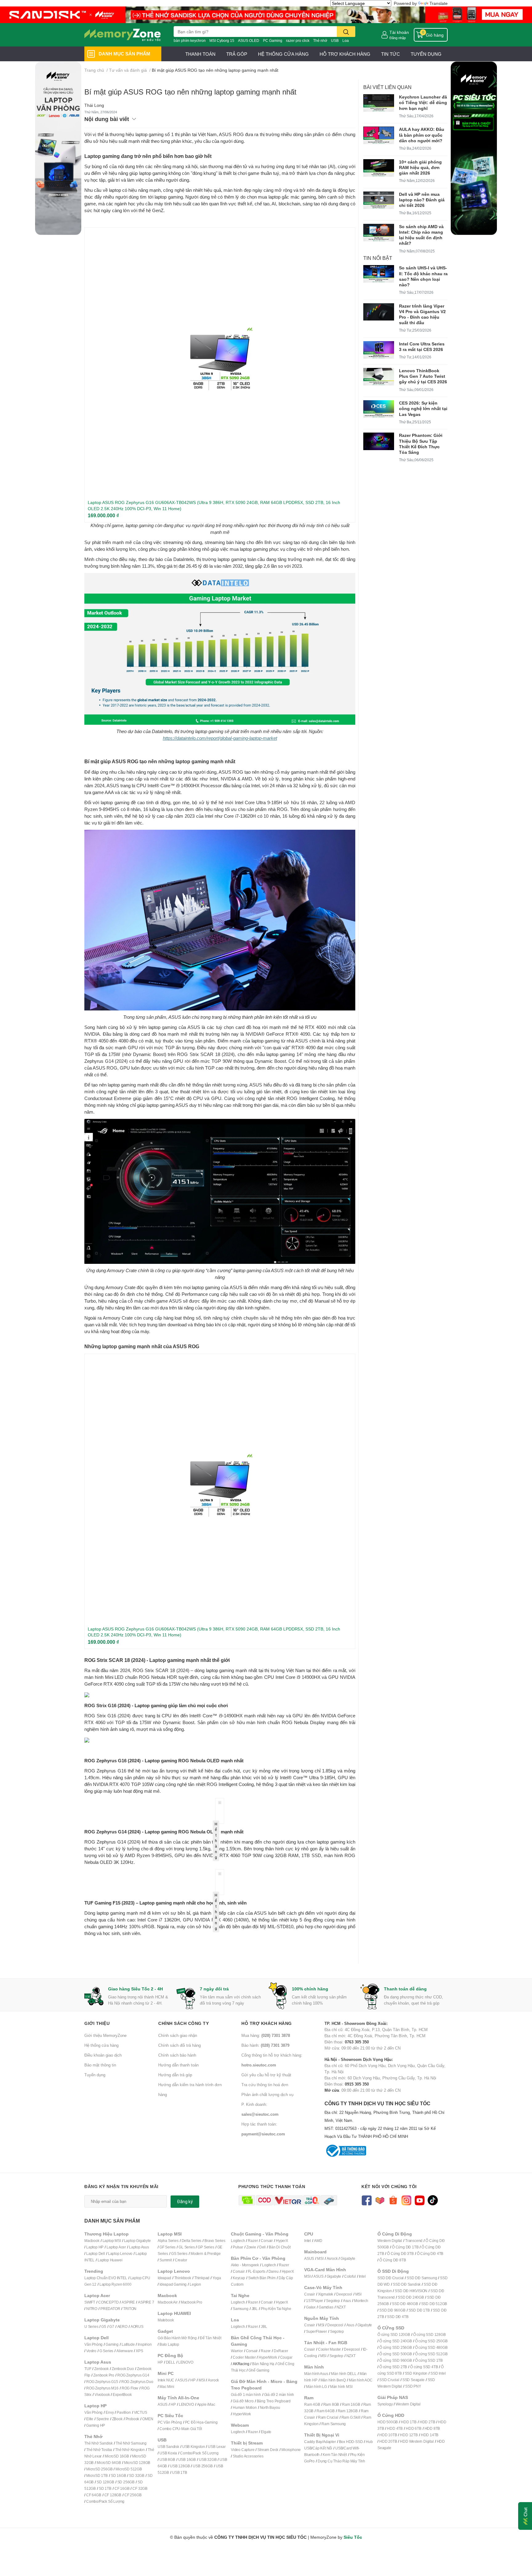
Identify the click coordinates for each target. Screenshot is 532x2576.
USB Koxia (168, 2453)
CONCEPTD (108, 2302)
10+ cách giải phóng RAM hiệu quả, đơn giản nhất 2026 (420, 167)
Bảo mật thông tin (100, 2065)
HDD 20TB (388, 2441)
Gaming (112, 2344)
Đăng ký (185, 2202)
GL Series (187, 2247)
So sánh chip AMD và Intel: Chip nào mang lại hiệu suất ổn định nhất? (421, 235)
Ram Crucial (328, 2417)
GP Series (206, 2247)
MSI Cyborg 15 (222, 40)
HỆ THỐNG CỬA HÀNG (283, 54)
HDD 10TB (388, 2435)
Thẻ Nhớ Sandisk (99, 2443)
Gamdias (326, 2307)
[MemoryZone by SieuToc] (123, 35)
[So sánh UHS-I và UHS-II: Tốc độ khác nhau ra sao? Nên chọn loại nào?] (379, 274)
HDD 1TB (409, 2422)
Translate (439, 3)
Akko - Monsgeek (245, 2265)
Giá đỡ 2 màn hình (279, 2395)
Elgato (266, 2432)
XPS (139, 2351)
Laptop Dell (96, 2253)
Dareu (274, 2271)
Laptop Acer (116, 2247)
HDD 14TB (430, 2435)
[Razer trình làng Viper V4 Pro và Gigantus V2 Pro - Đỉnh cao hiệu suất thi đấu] (379, 312)
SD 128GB (105, 2482)
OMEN (148, 2419)
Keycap (239, 2278)
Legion (195, 2284)
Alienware (125, 2351)
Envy (110, 2412)
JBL (255, 2309)
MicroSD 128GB (137, 2463)
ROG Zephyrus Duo (137, 2382)
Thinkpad (202, 2278)
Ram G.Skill (351, 2417)
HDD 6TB (414, 2428)
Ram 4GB (312, 2404)
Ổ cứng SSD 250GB (431, 2341)
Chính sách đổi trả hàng (179, 2045)
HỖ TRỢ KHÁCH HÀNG (345, 54)
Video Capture (243, 2450)
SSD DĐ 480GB (405, 2304)
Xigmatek (326, 2294)
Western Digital (390, 2241)
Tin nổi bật (378, 258)
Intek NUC (166, 2380)
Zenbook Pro (104, 2375)
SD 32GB (137, 2475)
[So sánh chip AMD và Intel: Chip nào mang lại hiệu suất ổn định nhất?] (379, 233)
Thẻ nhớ (320, 40)
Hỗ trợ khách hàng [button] (267, 2023)
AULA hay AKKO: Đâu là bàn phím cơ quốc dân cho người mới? (422, 135)
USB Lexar (217, 2447)
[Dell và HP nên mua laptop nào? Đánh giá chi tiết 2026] (379, 200)
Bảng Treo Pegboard (274, 2401)
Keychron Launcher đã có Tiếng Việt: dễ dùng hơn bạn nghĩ (423, 102)
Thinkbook (183, 2278)
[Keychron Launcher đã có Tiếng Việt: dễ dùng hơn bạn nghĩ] (379, 103)
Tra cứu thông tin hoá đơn (265, 2085)
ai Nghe (285, 2309)
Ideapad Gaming (173, 2284)
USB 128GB (180, 2466)
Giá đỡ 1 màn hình (246, 2395)
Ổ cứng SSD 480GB (431, 2347)
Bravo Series (215, 2241)
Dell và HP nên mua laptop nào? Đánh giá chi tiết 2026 (422, 200)
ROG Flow (130, 2388)
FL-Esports (257, 2271)
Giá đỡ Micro (243, 2401)
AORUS (137, 2326)
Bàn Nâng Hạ (263, 2364)
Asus (347, 2301)
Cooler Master (244, 2357)
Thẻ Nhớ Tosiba (99, 2450)
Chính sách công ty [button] (183, 2023)
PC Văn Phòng (170, 2422)
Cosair (310, 2294)
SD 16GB (119, 2475)
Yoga (217, 2278)
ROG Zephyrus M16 (102, 2388)
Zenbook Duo (123, 2369)
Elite (90, 2419)
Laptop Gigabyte (137, 2241)
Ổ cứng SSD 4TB (424, 2367)
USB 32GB (208, 2459)
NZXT (341, 2307)
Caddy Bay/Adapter (320, 2442)
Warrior (237, 2351)
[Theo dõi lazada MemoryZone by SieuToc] (380, 2200)
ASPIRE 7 (146, 2302)
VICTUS (141, 2412)
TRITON (130, 2309)
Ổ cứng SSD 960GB (396, 2360)
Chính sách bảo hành (177, 2055)
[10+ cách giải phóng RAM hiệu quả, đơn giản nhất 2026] (379, 168)
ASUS (182, 2380)
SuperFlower (316, 2331)
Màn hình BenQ (333, 2380)
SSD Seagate (413, 2380)
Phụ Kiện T (270, 2309)
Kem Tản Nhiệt (335, 2455)
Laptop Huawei (110, 2260)
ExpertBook (122, 2395)
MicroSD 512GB (129, 2469)
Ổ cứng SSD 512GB (431, 2354)
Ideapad (164, 2278)
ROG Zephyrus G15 (102, 2382)
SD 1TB (105, 2488)
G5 (104, 2326)
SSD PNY (413, 2386)
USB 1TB (180, 2472)
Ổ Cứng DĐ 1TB (405, 2247)
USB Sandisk (168, 2447)
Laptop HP (95, 2247)
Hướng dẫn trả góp (175, 2075)
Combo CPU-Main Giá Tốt (181, 2429)
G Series (106, 2351)
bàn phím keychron (190, 40)
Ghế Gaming (259, 2370)
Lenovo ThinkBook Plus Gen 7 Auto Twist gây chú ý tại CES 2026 (423, 376)
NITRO (92, 2309)
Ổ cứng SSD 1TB (429, 2360)
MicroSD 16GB (117, 2456)
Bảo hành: (265, 2045)
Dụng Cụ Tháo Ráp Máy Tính (341, 2461)
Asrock (213, 2380)
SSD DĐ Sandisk (407, 2284)
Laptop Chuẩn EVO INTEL (106, 2278)
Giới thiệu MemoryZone (105, 2035)
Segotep (333, 2301)
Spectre (103, 2419)
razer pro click (298, 40)
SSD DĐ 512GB (434, 2304)
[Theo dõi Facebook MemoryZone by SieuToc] (367, 2200)
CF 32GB (140, 2488)
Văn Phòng (93, 2344)
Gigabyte (348, 2258)
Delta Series (192, 2241)
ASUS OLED (249, 40)
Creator (181, 2260)
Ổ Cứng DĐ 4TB (430, 2253)
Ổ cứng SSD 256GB (396, 2347)
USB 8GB (167, 2459)
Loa (346, 40)
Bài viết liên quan (387, 87)
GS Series (179, 2253)
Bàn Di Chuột (280, 2247)
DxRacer (281, 2351)
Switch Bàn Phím (262, 2278)
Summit (166, 2260)
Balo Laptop (169, 2344)
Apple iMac (206, 2404)
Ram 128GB (348, 2411)
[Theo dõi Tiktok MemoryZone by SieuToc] (433, 2200)
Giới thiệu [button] (97, 2023)
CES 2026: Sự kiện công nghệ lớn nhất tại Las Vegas (423, 408)
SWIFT (90, 2302)
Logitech (238, 2241)
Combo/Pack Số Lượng (105, 2501)
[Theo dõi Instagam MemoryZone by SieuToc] (406, 2200)
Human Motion (245, 2407)
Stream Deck (268, 2450)
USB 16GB (187, 2459)
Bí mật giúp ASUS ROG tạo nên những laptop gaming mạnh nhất (190, 92)
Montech (361, 2301)
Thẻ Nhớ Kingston (130, 2450)
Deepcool (344, 2294)
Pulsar (238, 2247)
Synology (385, 2404)
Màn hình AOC (361, 2380)
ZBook (117, 2419)
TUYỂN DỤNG (426, 54)
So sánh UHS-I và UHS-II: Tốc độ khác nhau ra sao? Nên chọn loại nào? (423, 276)
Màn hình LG (316, 2387)
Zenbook (101, 2369)
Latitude (128, 2344)
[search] (346, 32)
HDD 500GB (388, 2422)
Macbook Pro (191, 2302)
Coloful (350, 2276)
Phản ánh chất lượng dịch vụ (267, 2094)
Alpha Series (168, 2241)
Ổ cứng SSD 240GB (396, 2341)
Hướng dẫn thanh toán (178, 2065)
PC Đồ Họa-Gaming (201, 2422)
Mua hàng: (266, 2035)
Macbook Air (168, 2302)
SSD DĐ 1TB (419, 2310)
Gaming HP (96, 2425)
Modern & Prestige (206, 2253)
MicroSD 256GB (99, 2469)
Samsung (241, 2309)
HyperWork (268, 2357)
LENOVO (186, 2362)
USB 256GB (203, 2466)
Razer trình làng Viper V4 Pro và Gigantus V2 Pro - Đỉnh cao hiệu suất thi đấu (422, 314)
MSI (202, 2380)
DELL (171, 2362)
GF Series (167, 2247)
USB (335, 40)
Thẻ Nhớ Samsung (131, 2443)
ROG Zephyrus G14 (133, 2375)
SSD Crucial (389, 2380)
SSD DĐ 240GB (411, 2297)
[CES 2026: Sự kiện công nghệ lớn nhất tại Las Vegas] (379, 409)
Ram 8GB (331, 2404)
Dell (262, 2247)
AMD (318, 2241)
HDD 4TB (395, 2428)
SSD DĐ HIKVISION (411, 2291)
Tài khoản (399, 32)
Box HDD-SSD (351, 2442)
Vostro (91, 2351)
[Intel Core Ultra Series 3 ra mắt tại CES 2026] (379, 350)
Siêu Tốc (353, 2537)
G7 (112, 2326)
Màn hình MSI (341, 2387)
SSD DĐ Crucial (391, 2278)
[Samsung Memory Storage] (266, 14)
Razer (253, 2241)
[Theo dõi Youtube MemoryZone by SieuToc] (419, 2200)
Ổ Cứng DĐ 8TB (393, 2260)
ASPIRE (128, 2302)
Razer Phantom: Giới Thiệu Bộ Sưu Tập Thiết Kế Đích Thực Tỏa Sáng (421, 444)
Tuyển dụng (95, 2075)
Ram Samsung (334, 2424)
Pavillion (124, 2412)
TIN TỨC (391, 54)
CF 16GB (122, 2488)
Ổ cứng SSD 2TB (393, 2367)
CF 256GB (133, 2495)
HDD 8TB (432, 2428)
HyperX (282, 2241)
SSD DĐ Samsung (422, 2278)
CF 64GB (94, 2495)
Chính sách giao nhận (178, 2035)
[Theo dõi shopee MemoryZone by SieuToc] (393, 2200)
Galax (311, 2307)
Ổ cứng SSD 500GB (396, 2354)
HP (160, 2362)
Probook (133, 2419)
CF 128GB (113, 2495)
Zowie (251, 2247)
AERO (122, 2326)
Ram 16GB (351, 2404)
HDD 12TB (409, 2435)
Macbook (92, 2241)
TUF (88, 2369)
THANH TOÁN (200, 54)
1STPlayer (314, 2301)
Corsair (267, 2241)
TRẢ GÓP (237, 54)
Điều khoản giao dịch (103, 2055)
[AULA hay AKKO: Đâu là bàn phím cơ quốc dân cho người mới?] (379, 135)
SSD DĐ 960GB (392, 2310)
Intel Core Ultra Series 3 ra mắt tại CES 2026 (422, 347)
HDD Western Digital (417, 2441)
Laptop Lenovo (120, 2253)
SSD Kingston (416, 2373)
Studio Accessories (248, 2456)
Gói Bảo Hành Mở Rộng (177, 2338)
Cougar (286, 2357)
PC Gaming (273, 40)
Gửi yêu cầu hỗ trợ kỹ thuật (266, 2075)
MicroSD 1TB (97, 2475)
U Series (91, 2326)
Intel (308, 2241)
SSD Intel (438, 2373)
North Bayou (270, 2407)
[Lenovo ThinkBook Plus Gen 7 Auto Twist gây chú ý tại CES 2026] (379, 377)
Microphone (291, 2450)
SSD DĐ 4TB (398, 2317)
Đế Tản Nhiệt (211, 2338)
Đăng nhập (398, 38)
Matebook (166, 2320)
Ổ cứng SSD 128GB (429, 2334)
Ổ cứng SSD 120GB (394, 2334)
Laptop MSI (112, 2241)
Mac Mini (167, 2387)
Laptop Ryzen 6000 (115, 2284)
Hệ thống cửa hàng (101, 2045)
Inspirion (145, 2344)
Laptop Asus (139, 2247)
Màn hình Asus (316, 2374)
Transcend (414, 2241)
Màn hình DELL (344, 2374)
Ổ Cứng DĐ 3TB (400, 2253)
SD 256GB (126, 2482)
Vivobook (102, 2395)
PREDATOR (110, 2309)
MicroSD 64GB (109, 2463)
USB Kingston (194, 2447)
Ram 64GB (325, 2411)
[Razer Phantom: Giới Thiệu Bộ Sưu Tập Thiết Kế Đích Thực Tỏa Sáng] (379, 441)
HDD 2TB (427, 2422)
